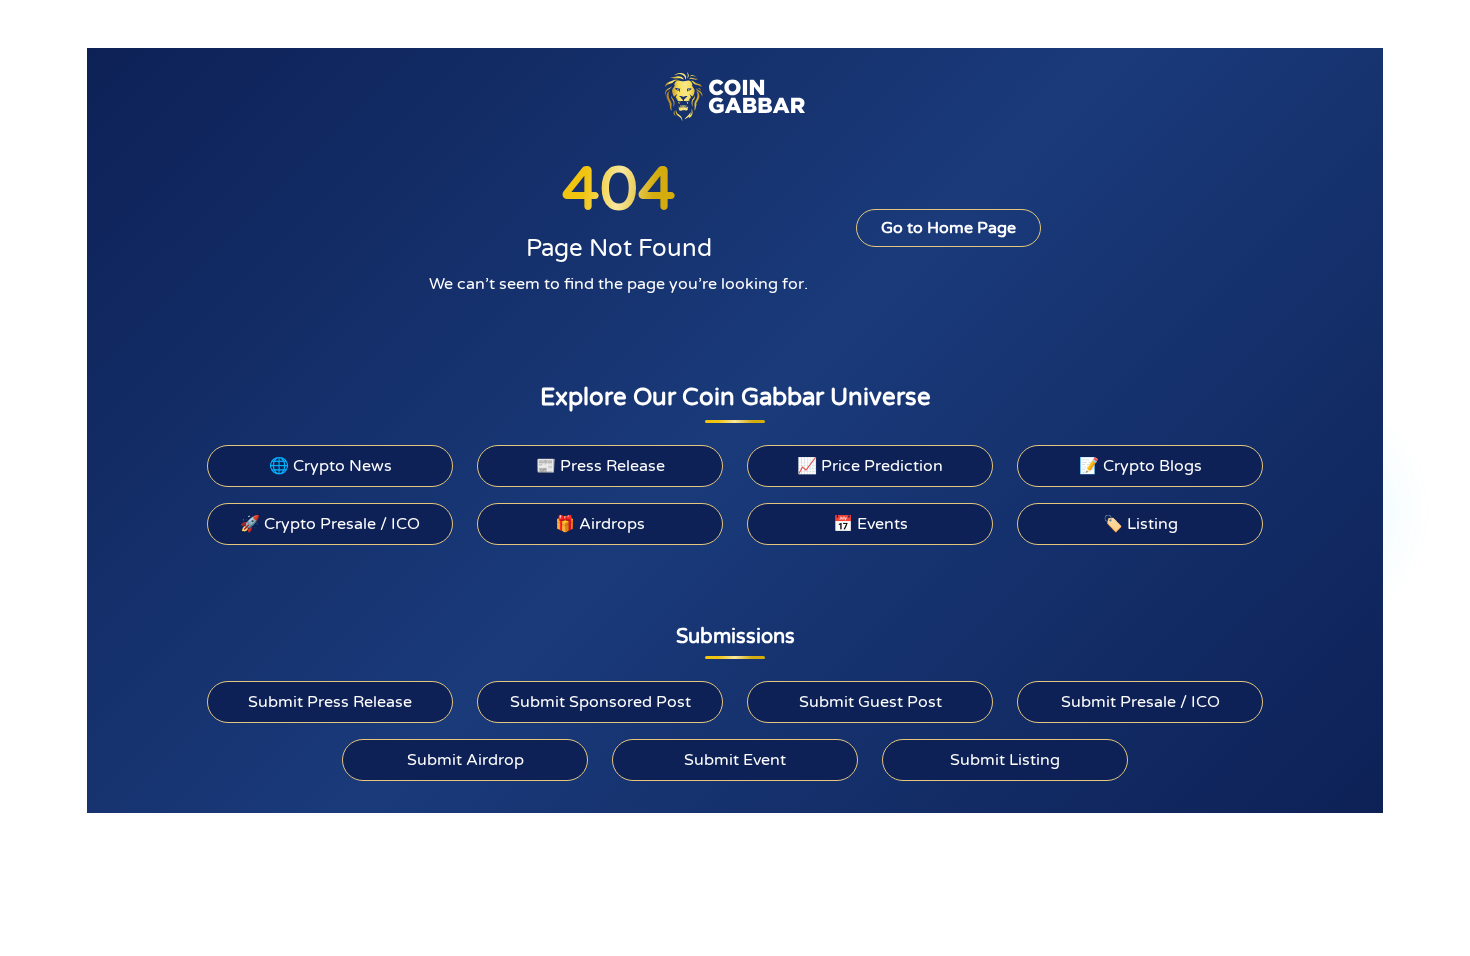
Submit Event (735, 760)
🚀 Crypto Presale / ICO (330, 524)
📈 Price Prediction (870, 466)
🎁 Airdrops (600, 524)
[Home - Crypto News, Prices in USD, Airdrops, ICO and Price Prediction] (735, 96)
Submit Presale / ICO (1140, 702)
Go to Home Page (948, 228)
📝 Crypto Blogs (1140, 466)
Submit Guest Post (870, 702)
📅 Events (870, 524)
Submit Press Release (330, 702)
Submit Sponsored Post (600, 702)
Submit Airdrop (465, 760)
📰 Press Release (600, 466)
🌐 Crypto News (330, 466)
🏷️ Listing (1140, 524)
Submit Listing (1005, 760)
